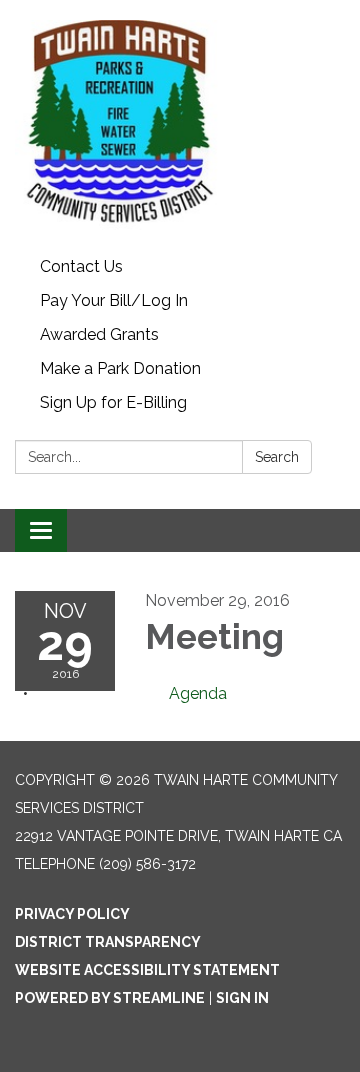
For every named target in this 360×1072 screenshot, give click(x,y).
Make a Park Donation (120, 368)
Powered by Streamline (110, 998)
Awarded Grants (99, 334)
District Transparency (108, 942)
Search (277, 457)
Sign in (242, 998)
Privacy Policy (72, 914)
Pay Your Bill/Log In (114, 300)
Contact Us (81, 266)
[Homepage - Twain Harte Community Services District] (180, 125)
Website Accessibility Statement (147, 970)
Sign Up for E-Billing (113, 402)
